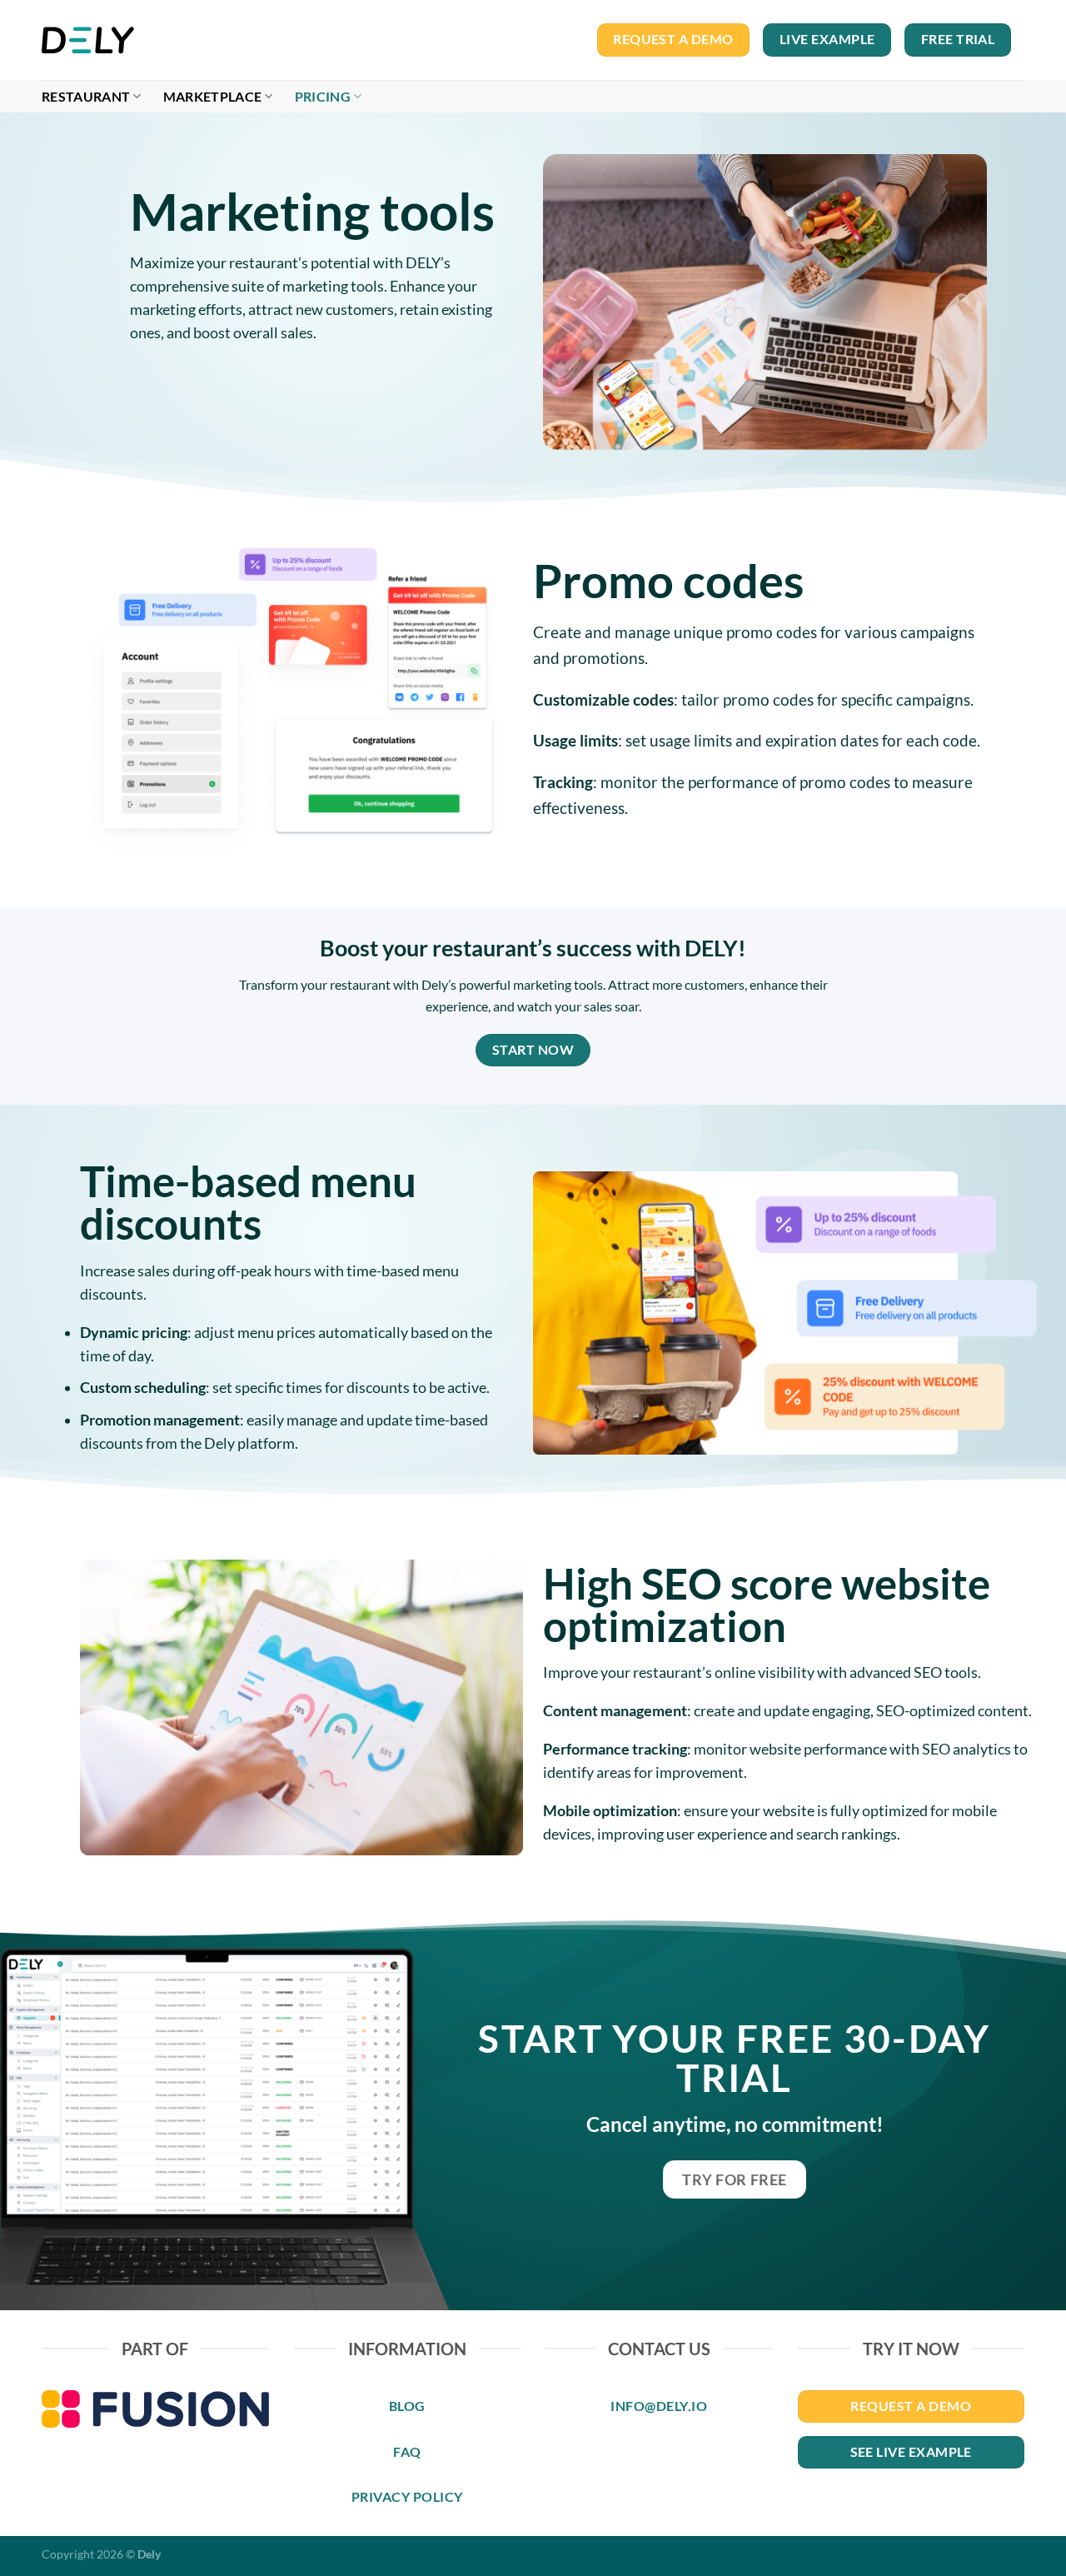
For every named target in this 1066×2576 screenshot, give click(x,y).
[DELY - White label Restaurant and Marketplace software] (95, 40)
